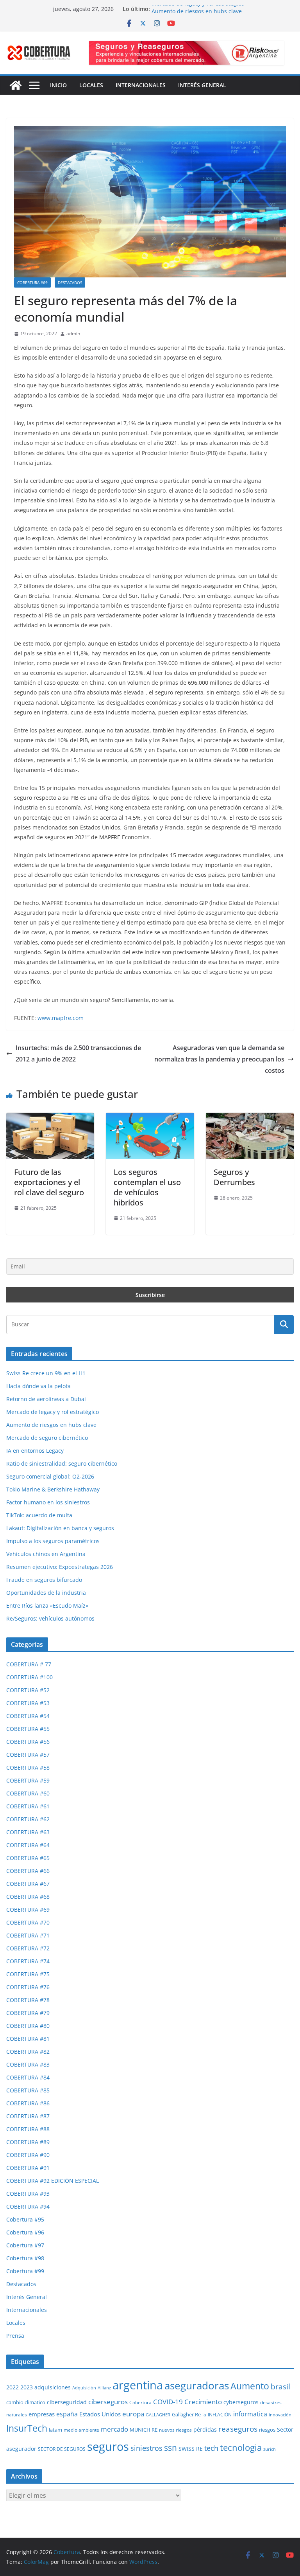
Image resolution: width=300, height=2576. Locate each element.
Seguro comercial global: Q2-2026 (50, 1476)
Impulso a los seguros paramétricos (53, 1541)
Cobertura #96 (25, 2232)
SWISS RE (191, 2449)
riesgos (267, 2430)
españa (67, 2414)
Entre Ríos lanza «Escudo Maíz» (47, 1606)
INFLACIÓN (220, 2415)
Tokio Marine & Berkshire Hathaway (53, 1489)
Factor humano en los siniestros (48, 1502)
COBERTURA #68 (28, 1897)
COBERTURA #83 (28, 2064)
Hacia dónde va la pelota (38, 1386)
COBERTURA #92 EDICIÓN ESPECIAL (53, 2181)
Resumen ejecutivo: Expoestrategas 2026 (60, 1567)
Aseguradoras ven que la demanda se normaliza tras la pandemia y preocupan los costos (219, 1059)
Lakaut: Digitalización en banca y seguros (60, 1528)
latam (55, 2430)
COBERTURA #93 (28, 2194)
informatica (250, 2414)
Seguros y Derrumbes (234, 1177)
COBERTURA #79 (28, 2013)
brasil (280, 2387)
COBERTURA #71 (28, 1935)
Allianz (104, 2388)
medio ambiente (81, 2430)
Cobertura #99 (25, 2271)
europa (133, 2414)
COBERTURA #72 (28, 1948)
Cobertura (140, 2402)
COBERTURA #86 (28, 2103)
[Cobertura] (16, 85)
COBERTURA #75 (28, 1974)
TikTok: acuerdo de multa (39, 1515)
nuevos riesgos (175, 2430)
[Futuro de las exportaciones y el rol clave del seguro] (50, 1118)
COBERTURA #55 (28, 1729)
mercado (114, 2429)
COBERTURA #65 (28, 1858)
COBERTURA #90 (28, 2155)
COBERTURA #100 (29, 1677)
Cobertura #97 (25, 2245)
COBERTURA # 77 (29, 1664)
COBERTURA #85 (28, 2090)
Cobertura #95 (25, 2219)
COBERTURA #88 (28, 2129)
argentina (138, 2385)
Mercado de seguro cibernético (47, 1438)
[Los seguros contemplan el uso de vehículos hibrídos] (150, 1118)
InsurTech (27, 2428)
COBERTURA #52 (28, 1690)
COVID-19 (168, 2402)
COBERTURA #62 (28, 1819)
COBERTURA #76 (28, 1987)
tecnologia (241, 2447)
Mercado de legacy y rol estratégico (198, 9)
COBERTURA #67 (28, 1884)
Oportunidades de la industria (46, 1593)
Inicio (58, 85)
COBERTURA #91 (28, 2168)
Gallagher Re (186, 2414)
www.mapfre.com (61, 1018)
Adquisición (84, 2388)
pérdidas (205, 2429)
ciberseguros (108, 2402)
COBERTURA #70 (28, 1922)
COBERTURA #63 (28, 1832)
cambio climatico (26, 2402)
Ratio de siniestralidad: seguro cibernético (62, 1463)
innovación (280, 2415)
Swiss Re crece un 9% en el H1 (46, 1373)
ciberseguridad (67, 2402)
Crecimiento (203, 2402)
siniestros (146, 2448)
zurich (270, 2449)
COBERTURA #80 (28, 2026)
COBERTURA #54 (28, 1716)
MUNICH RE (144, 2430)
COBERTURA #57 (28, 1755)
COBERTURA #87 (28, 2116)
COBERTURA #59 (28, 1780)
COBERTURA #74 (28, 1961)
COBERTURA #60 (28, 1793)
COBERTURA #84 (28, 2077)
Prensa (15, 2336)
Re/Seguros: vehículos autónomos (50, 1618)
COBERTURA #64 (28, 1845)
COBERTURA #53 (28, 1703)
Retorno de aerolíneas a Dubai (46, 1399)
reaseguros (238, 2429)
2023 (27, 2387)
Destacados (70, 282)
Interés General (202, 85)
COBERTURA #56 (28, 1742)
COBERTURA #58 (28, 1767)
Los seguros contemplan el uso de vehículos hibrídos (147, 1187)
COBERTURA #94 (28, 2206)
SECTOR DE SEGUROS (62, 2449)
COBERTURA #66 (28, 1871)
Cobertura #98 (25, 2258)
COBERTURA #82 (28, 2052)
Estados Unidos (100, 2414)
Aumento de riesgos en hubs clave (51, 1425)
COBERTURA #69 (32, 282)
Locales (91, 85)
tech (211, 2448)
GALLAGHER (158, 2415)
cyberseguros (241, 2402)
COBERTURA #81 (28, 2039)
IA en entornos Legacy (35, 1451)
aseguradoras (197, 2385)
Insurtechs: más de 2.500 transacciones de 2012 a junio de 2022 (78, 1053)
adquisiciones (53, 2387)
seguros (108, 2446)
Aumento (250, 2386)
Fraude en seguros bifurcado (44, 1580)
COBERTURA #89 (28, 2142)
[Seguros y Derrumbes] (250, 1118)
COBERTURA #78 (28, 2000)
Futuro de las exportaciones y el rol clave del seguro (49, 1182)
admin (73, 334)
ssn (171, 2448)
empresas (42, 2414)
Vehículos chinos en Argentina (46, 1554)
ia (204, 2415)
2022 (12, 2387)
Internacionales (141, 85)
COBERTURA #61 (28, 1806)
